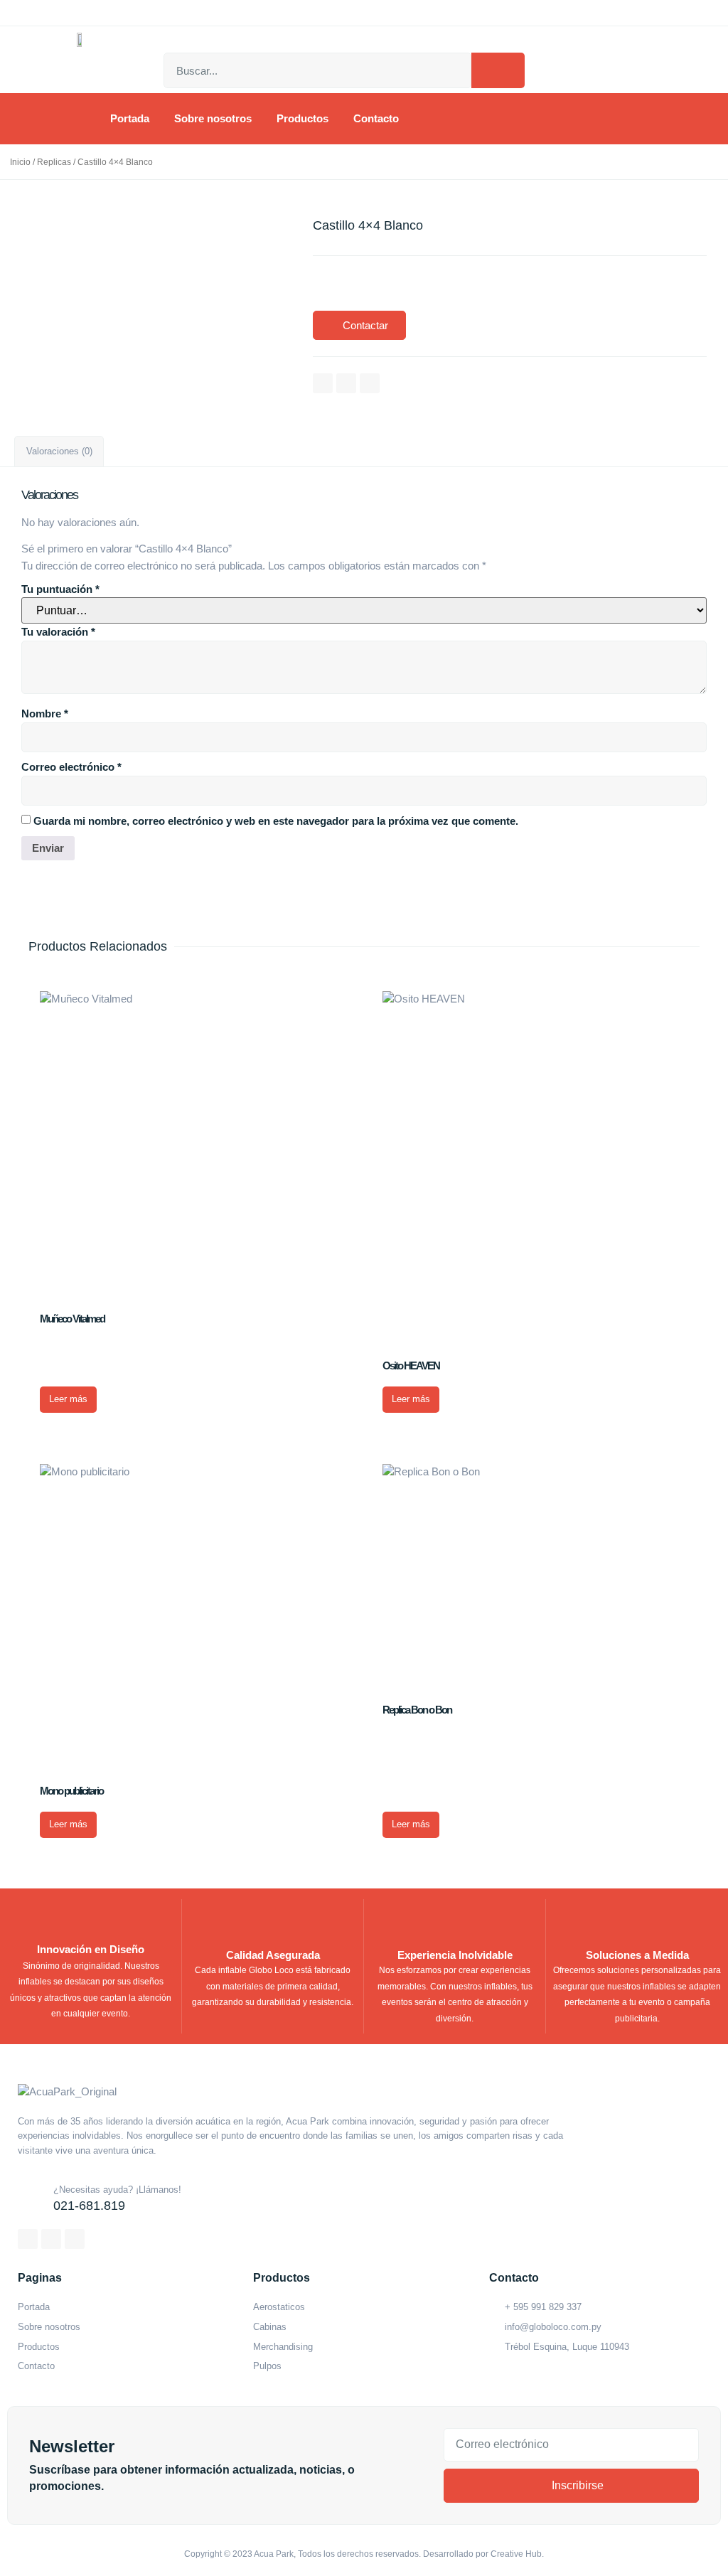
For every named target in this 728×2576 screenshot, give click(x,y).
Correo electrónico (71, 767)
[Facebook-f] (323, 383)
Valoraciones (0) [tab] (59, 451)
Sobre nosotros (213, 118)
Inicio (20, 162)
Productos (303, 118)
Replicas (54, 162)
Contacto (376, 118)
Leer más (68, 1399)
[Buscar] (498, 70)
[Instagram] (346, 383)
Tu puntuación (60, 589)
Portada (130, 118)
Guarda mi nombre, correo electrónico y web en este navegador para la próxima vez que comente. (276, 821)
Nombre (45, 714)
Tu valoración (58, 632)
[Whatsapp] (370, 383)
